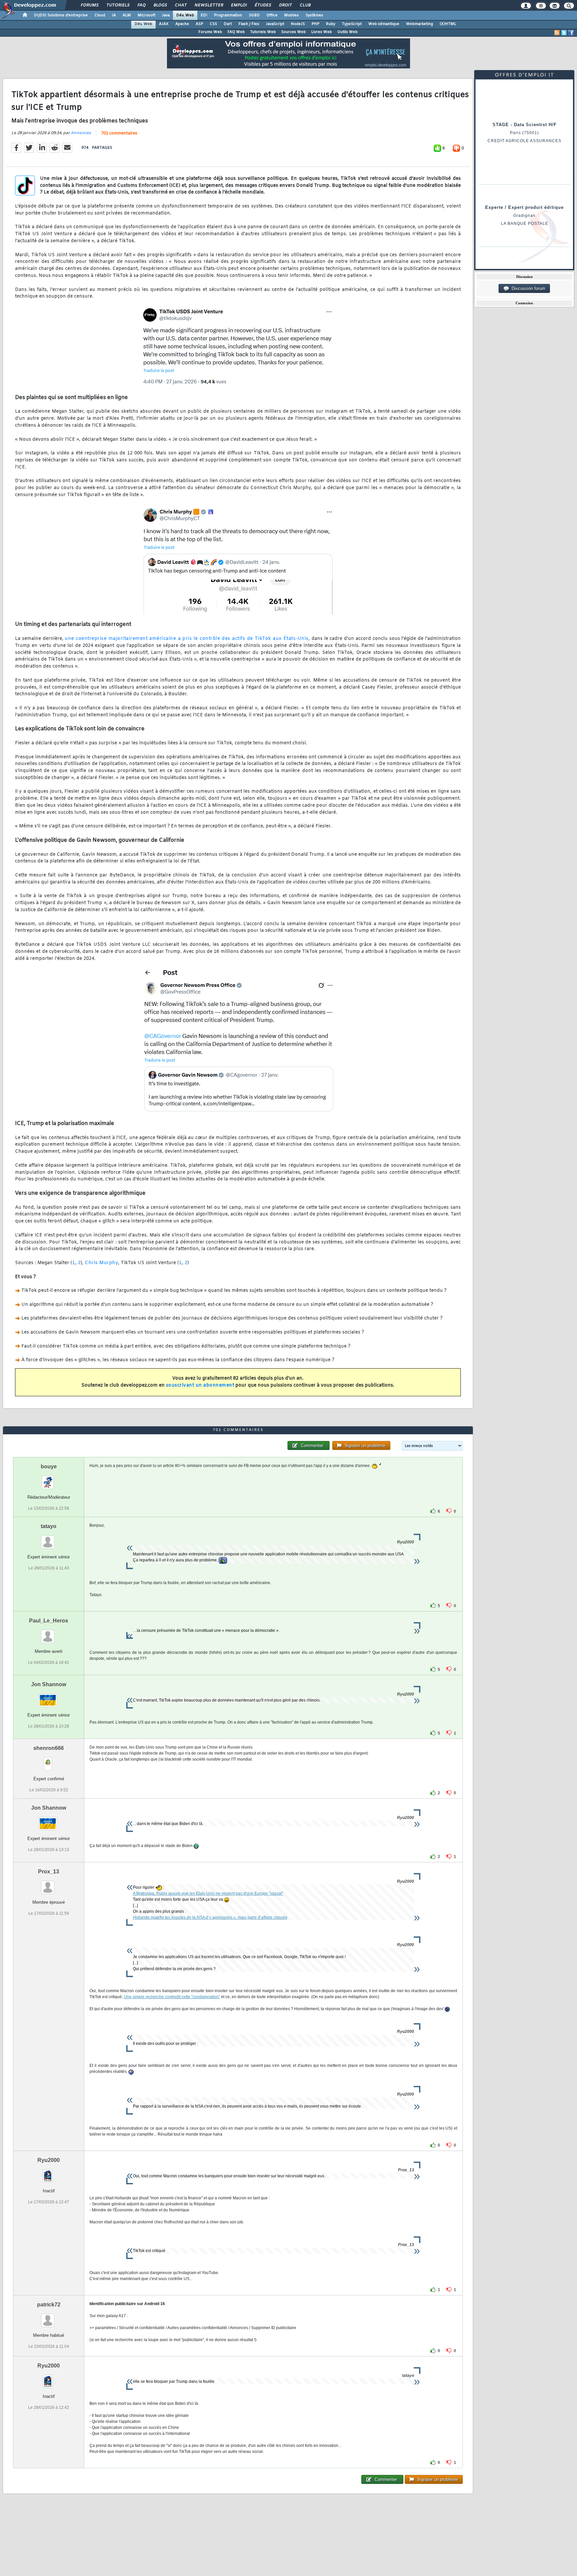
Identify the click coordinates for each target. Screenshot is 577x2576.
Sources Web (294, 32)
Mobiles (292, 15)
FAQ (141, 5)
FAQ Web (236, 32)
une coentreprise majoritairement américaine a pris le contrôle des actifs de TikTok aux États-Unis (187, 639)
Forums (89, 5)
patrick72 (49, 2305)
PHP (315, 24)
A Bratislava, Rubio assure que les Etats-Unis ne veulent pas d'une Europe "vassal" (208, 1893)
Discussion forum (527, 288)
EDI (204, 15)
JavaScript (275, 24)
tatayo (49, 1526)
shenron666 (49, 1748)
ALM (127, 15)
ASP (199, 24)
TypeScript (352, 24)
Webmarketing (420, 24)
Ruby (331, 24)
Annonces (81, 133)
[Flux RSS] (557, 33)
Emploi (239, 5)
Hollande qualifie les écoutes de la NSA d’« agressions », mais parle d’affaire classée (210, 1917)
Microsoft (146, 15)
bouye (49, 1466)
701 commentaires (119, 133)
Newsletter (209, 5)
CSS (213, 24)
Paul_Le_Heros (49, 1621)
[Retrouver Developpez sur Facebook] (571, 33)
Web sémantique (384, 24)
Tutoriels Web (263, 32)
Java (166, 15)
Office (272, 15)
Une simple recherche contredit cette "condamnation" (172, 1997)
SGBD (254, 15)
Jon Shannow (49, 1684)
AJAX (164, 24)
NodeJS (298, 24)
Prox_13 (49, 1872)
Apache (182, 24)
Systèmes (314, 15)
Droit (285, 5)
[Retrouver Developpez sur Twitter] (564, 33)
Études (263, 5)
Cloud (100, 15)
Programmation (228, 15)
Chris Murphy (102, 1263)
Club (305, 5)
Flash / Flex (249, 24)
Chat (180, 5)
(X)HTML (448, 24)
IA (114, 15)
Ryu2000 (49, 2160)
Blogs (160, 5)
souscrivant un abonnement (200, 1385)
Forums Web (210, 32)
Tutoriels (118, 5)
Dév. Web (185, 15)
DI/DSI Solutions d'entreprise (61, 15)
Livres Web (322, 32)
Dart (228, 24)
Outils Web (347, 32)
